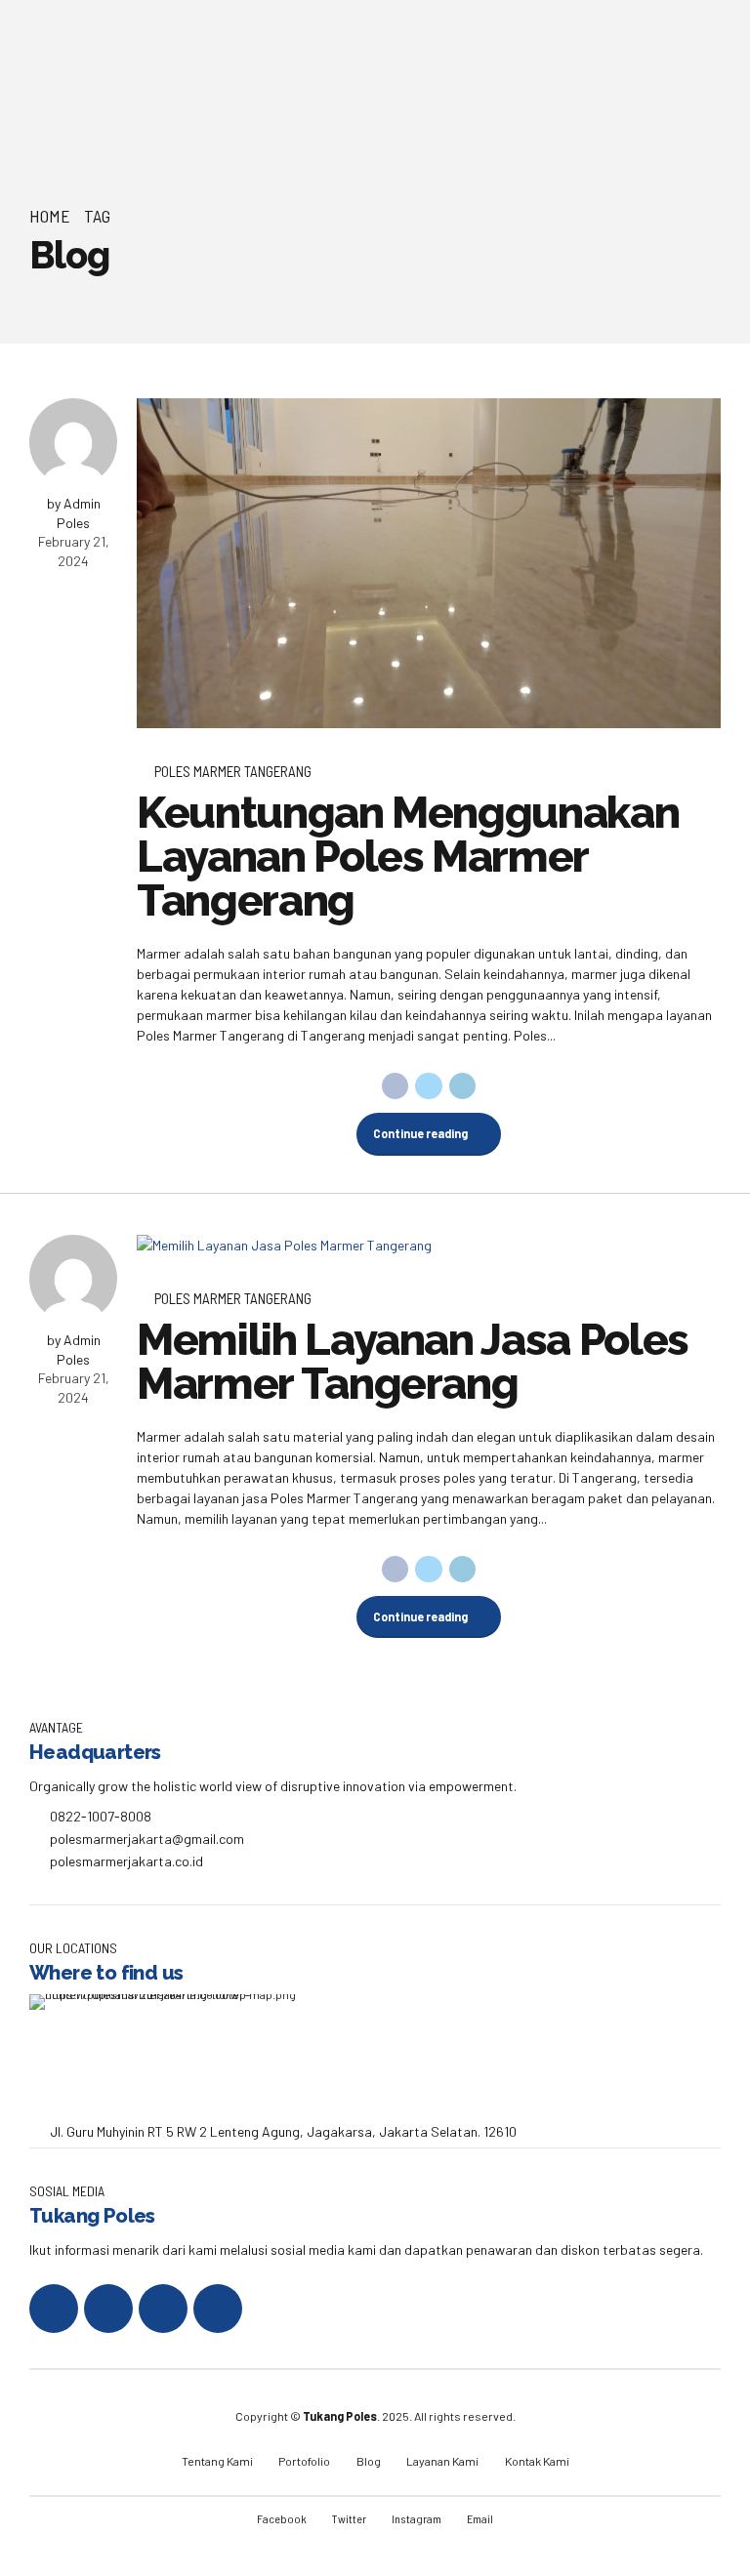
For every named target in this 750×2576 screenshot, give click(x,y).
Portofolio (304, 2461)
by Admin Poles (74, 513)
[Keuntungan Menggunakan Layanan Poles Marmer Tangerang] (429, 563)
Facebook (282, 2518)
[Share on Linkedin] (463, 1086)
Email (480, 2518)
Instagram (417, 2518)
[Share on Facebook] (396, 1086)
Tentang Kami (217, 2461)
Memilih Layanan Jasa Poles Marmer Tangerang (413, 1362)
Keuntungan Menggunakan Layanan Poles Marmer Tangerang (408, 857)
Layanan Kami (442, 2461)
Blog (369, 2461)
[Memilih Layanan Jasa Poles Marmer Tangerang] (429, 1245)
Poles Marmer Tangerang (233, 771)
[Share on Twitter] (429, 1086)
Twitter (349, 2518)
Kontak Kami (537, 2461)
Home (50, 216)
